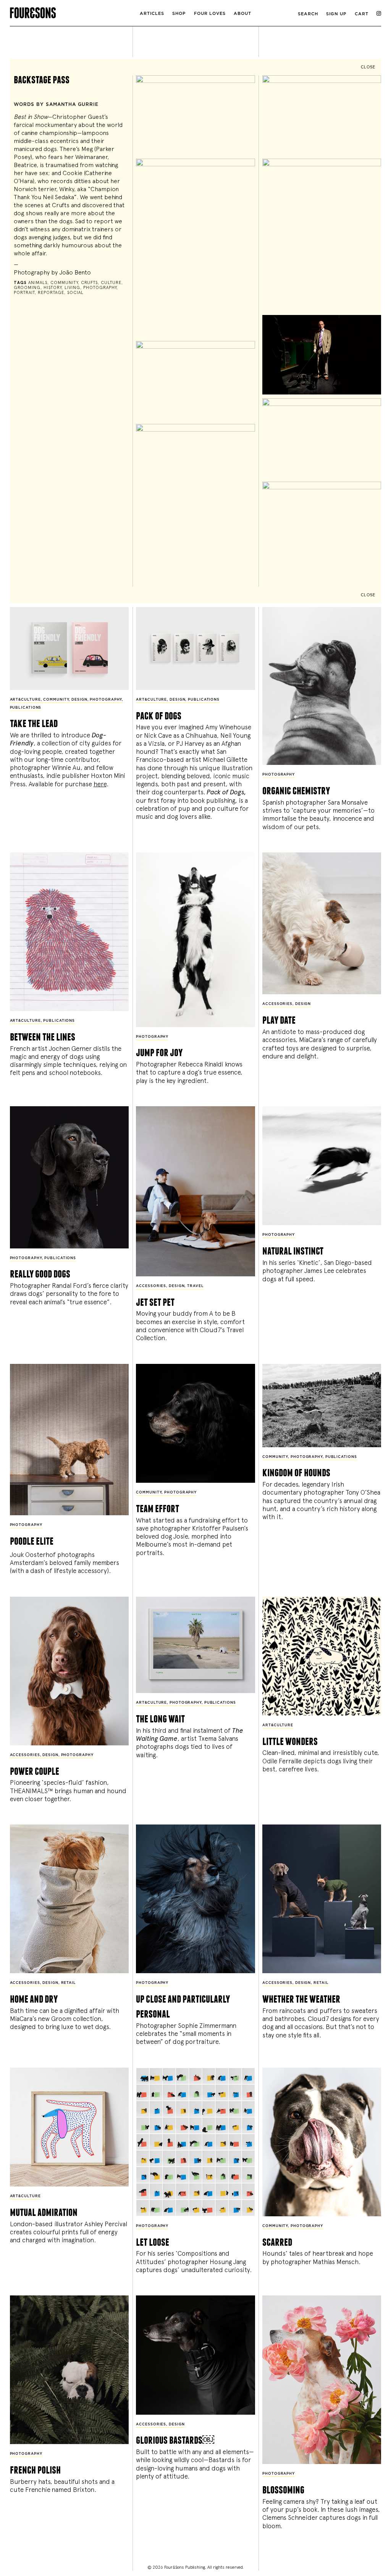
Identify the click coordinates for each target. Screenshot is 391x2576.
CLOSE (368, 67)
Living (72, 288)
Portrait (24, 293)
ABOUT (242, 14)
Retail (69, 1983)
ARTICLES (152, 14)
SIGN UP (336, 14)
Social (75, 293)
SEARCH (308, 14)
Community (64, 283)
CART (362, 14)
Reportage (51, 293)
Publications (26, 708)
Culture (111, 283)
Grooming (27, 288)
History (53, 288)
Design (79, 700)
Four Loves (210, 14)
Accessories (277, 1004)
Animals (38, 283)
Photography (100, 288)
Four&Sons (72, 11)
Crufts (89, 283)
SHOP (179, 14)
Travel (195, 1286)
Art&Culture (25, 700)
